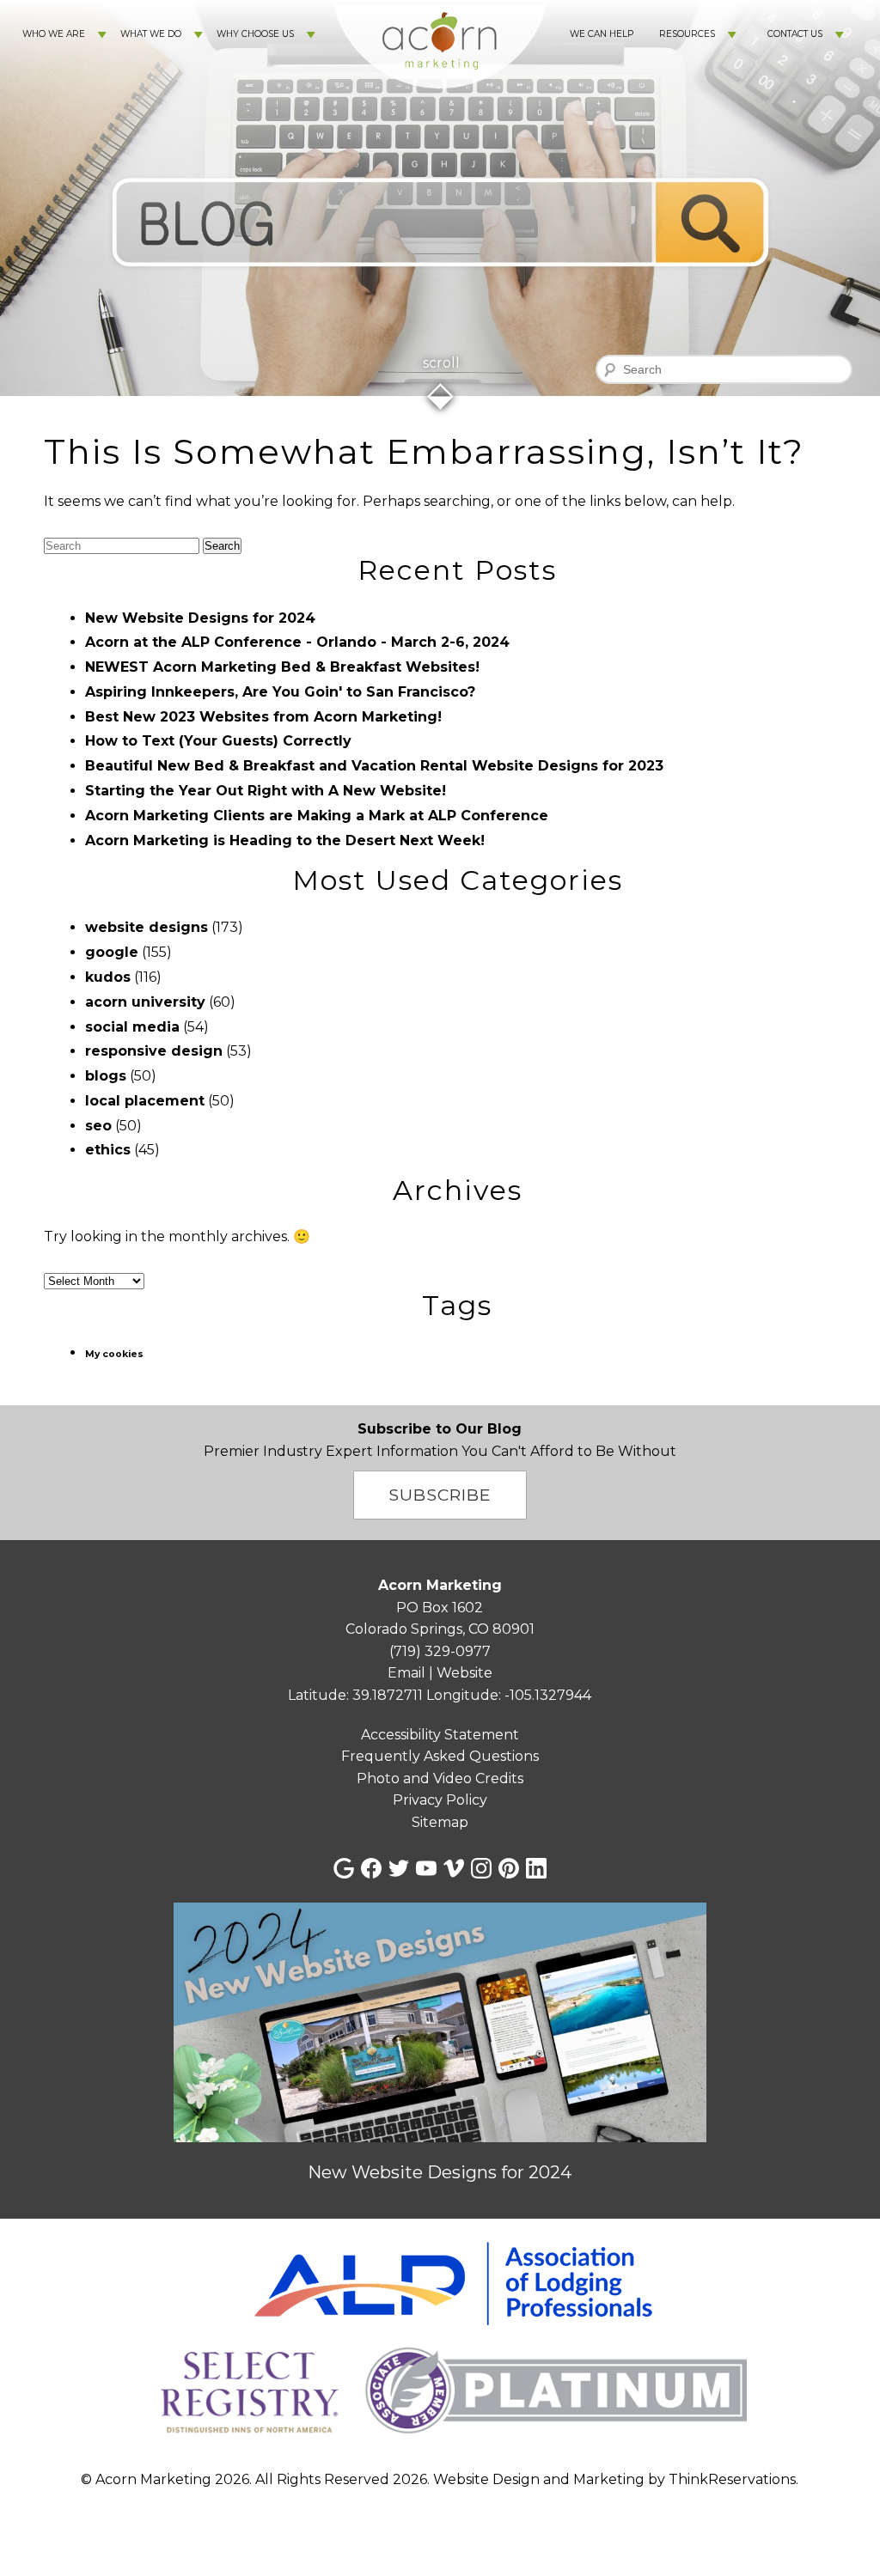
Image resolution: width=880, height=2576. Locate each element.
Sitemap (440, 1822)
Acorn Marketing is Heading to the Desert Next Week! (285, 840)
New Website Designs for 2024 (200, 618)
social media (132, 1027)
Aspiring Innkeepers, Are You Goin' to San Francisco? (280, 692)
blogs (106, 1076)
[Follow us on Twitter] (399, 1868)
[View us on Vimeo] (454, 1868)
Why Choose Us (255, 34)
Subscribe (440, 1495)
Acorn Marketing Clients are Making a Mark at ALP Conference (317, 816)
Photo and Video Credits (440, 1778)
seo (98, 1126)
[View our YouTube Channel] (426, 1868)
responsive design (154, 1051)
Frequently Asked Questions (440, 1756)
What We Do (151, 34)
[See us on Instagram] (481, 1868)
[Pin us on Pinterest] (509, 1868)
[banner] (440, 2342)
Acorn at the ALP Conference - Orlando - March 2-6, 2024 (297, 642)
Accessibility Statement (440, 1735)
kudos (108, 977)
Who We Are (54, 34)
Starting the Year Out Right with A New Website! (266, 791)
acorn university (145, 1002)
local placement (145, 1101)
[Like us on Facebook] (371, 1868)
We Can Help (602, 34)
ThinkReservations (732, 2479)
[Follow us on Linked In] (536, 1868)
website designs (147, 927)
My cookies (114, 1354)
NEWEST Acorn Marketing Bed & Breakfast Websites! (282, 667)
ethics (108, 1150)
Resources (687, 34)
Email (406, 1673)
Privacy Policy (440, 1800)
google (112, 952)
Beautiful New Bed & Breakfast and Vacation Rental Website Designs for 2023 (374, 766)
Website (464, 1673)
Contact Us (795, 34)
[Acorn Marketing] (440, 104)
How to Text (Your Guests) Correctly (218, 741)
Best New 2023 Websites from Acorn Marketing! (263, 717)
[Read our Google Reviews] (344, 1868)
